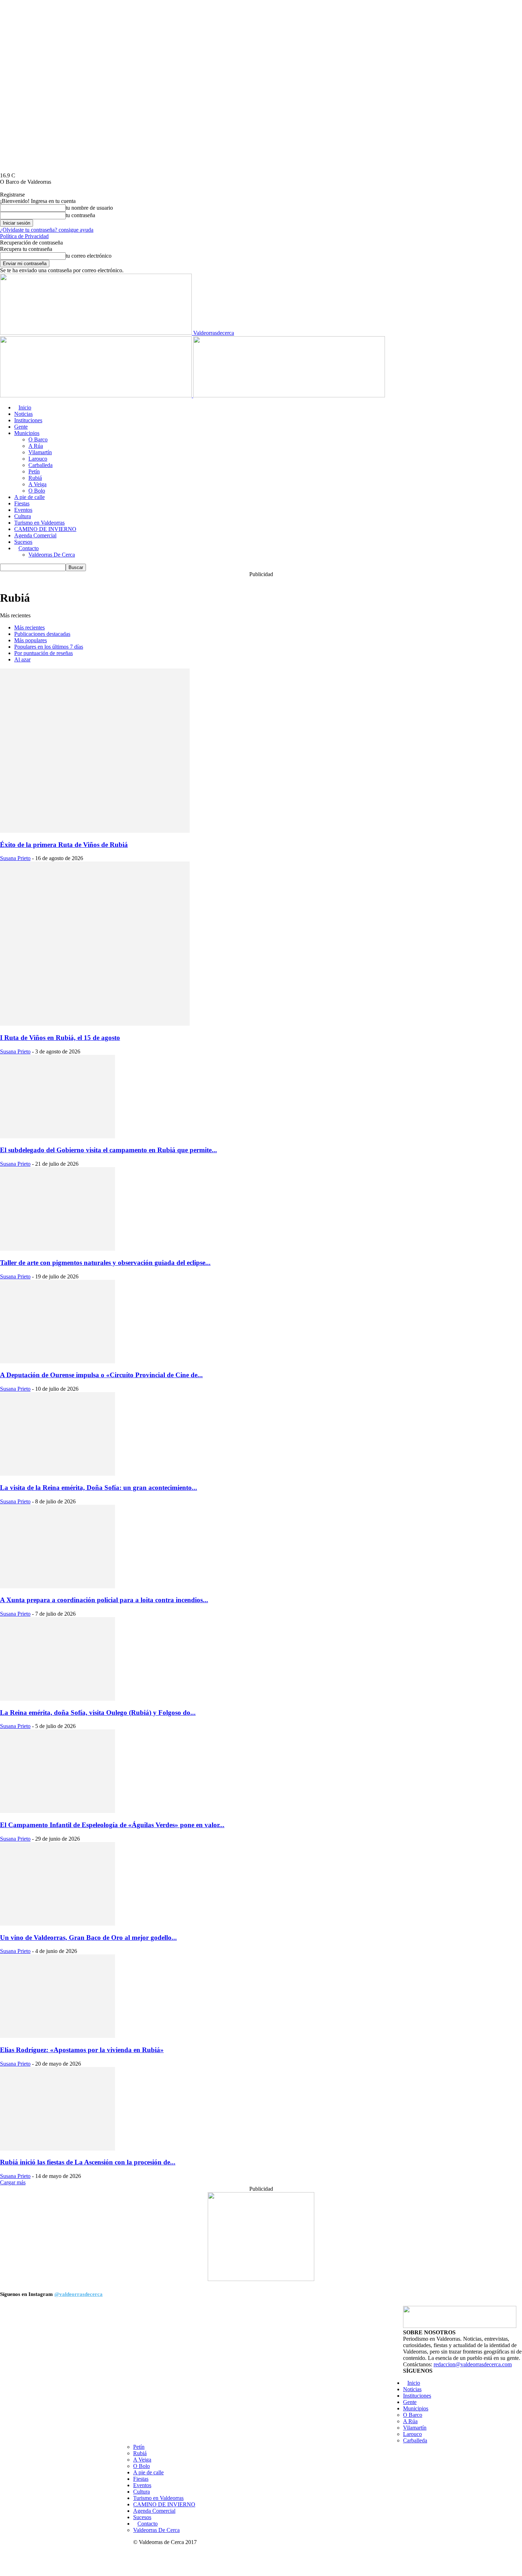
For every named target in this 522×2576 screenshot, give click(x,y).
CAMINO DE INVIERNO (45, 529)
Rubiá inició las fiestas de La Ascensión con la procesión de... (88, 2162)
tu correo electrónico (89, 256)
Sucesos (23, 542)
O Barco (38, 439)
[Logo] (97, 395)
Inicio (25, 407)
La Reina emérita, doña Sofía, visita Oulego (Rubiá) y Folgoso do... (98, 1713)
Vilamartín (40, 452)
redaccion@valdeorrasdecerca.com (473, 2364)
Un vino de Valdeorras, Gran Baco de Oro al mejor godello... (88, 1938)
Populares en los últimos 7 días (49, 647)
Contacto (29, 548)
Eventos (23, 510)
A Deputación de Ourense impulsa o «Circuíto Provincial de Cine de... (101, 1375)
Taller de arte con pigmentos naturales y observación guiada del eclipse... (105, 1263)
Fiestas (22, 503)
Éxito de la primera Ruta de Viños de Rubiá (64, 845)
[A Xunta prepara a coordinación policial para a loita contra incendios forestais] (58, 1586)
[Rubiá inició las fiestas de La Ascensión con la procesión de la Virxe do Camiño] (58, 2149)
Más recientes (29, 627)
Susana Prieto (15, 858)
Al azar (22, 659)
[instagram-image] (66, 2372)
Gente (21, 427)
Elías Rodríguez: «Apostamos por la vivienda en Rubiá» (82, 2050)
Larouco (38, 459)
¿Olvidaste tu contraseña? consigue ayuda (47, 230)
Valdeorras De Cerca (52, 555)
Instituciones (28, 420)
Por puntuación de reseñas (43, 653)
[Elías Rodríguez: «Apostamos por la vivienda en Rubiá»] (58, 2036)
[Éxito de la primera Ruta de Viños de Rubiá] (95, 831)
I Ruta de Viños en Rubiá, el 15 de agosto (60, 1038)
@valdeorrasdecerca (78, 2294)
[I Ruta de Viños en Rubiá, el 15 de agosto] (95, 1024)
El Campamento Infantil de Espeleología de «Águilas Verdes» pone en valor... (112, 1825)
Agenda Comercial (35, 535)
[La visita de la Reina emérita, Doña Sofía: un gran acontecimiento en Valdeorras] (58, 1474)
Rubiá (35, 478)
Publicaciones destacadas (42, 634)
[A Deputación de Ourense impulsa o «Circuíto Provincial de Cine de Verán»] (58, 1361)
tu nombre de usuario (89, 208)
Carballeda (40, 465)
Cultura (23, 516)
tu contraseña (80, 215)
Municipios (27, 433)
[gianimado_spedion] (261, 2279)
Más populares (31, 640)
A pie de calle (29, 497)
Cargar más (13, 2182)
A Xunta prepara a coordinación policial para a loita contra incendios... (104, 1600)
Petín (34, 471)
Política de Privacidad (24, 236)
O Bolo (37, 491)
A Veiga (37, 484)
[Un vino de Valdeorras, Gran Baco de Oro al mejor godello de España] (58, 1924)
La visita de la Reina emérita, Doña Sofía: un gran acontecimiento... (99, 1488)
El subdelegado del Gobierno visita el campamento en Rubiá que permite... (108, 1150)
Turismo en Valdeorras (39, 523)
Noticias (23, 414)
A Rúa (36, 446)
